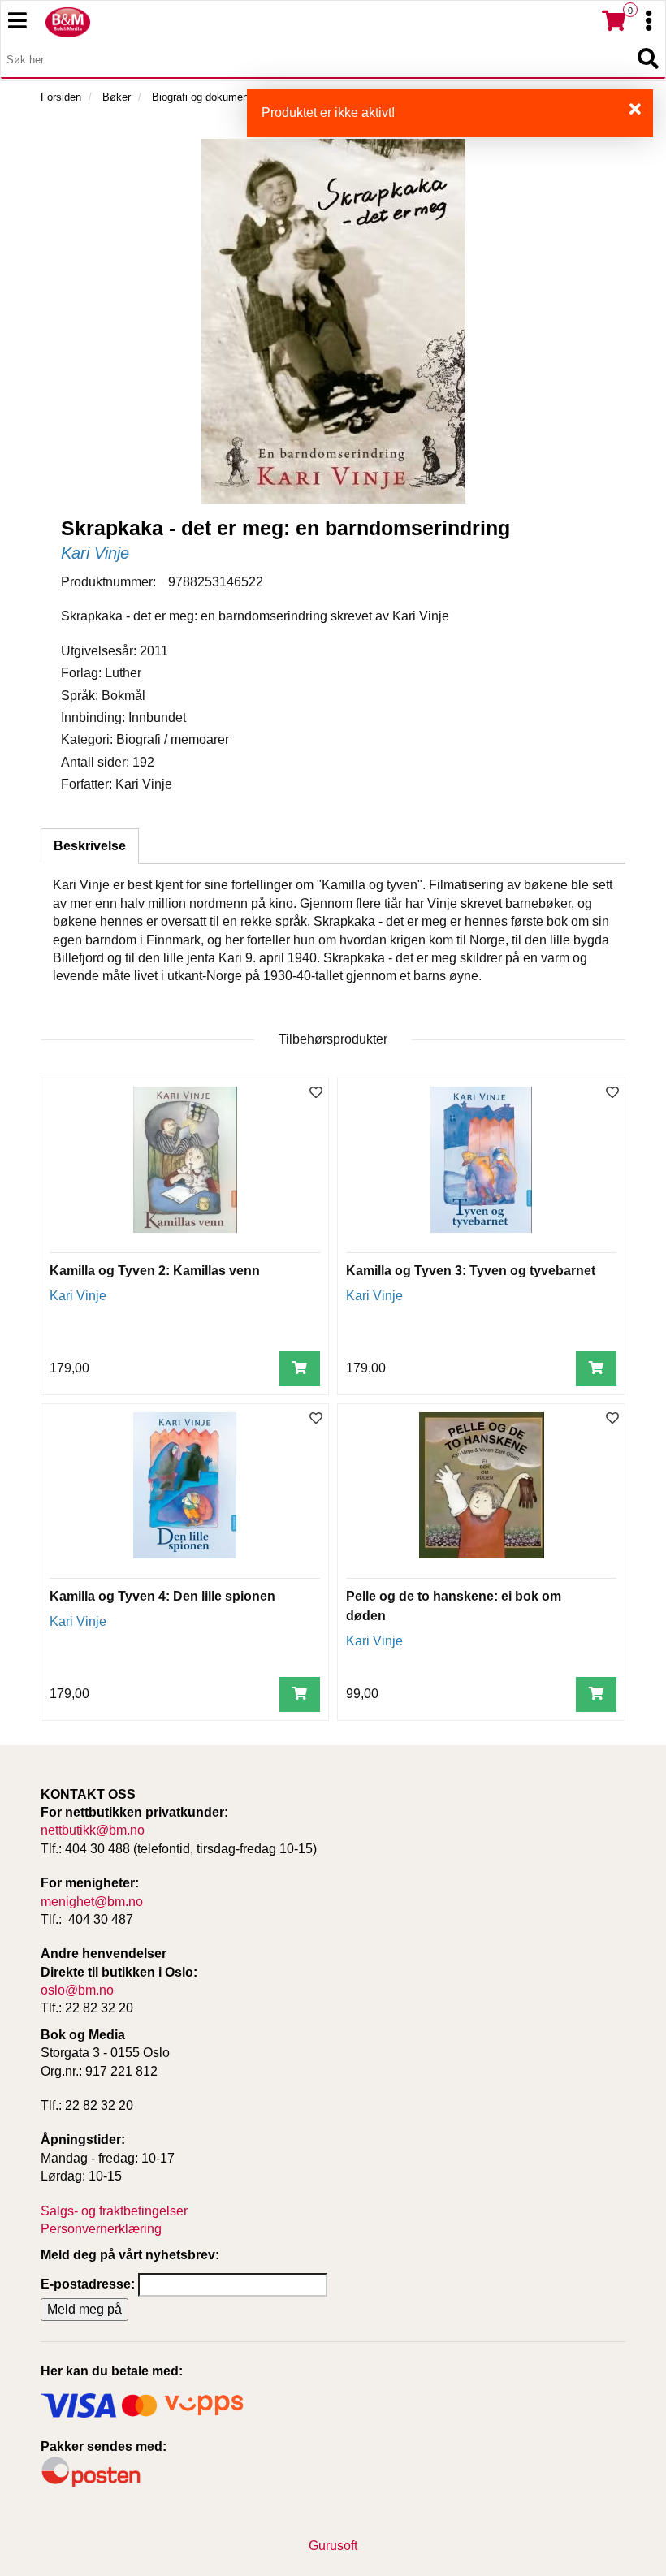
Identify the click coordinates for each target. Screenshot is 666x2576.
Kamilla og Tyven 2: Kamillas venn (155, 1271)
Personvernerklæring (101, 2229)
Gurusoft (333, 2546)
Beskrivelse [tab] (90, 846)
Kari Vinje (95, 553)
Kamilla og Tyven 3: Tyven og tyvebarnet (471, 1271)
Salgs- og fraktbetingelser (114, 2211)
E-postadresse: (88, 2284)
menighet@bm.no (92, 1902)
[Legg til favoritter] (316, 1094)
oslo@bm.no (77, 1990)
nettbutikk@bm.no (93, 1830)
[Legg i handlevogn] (300, 1369)
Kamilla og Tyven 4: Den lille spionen (162, 1596)
